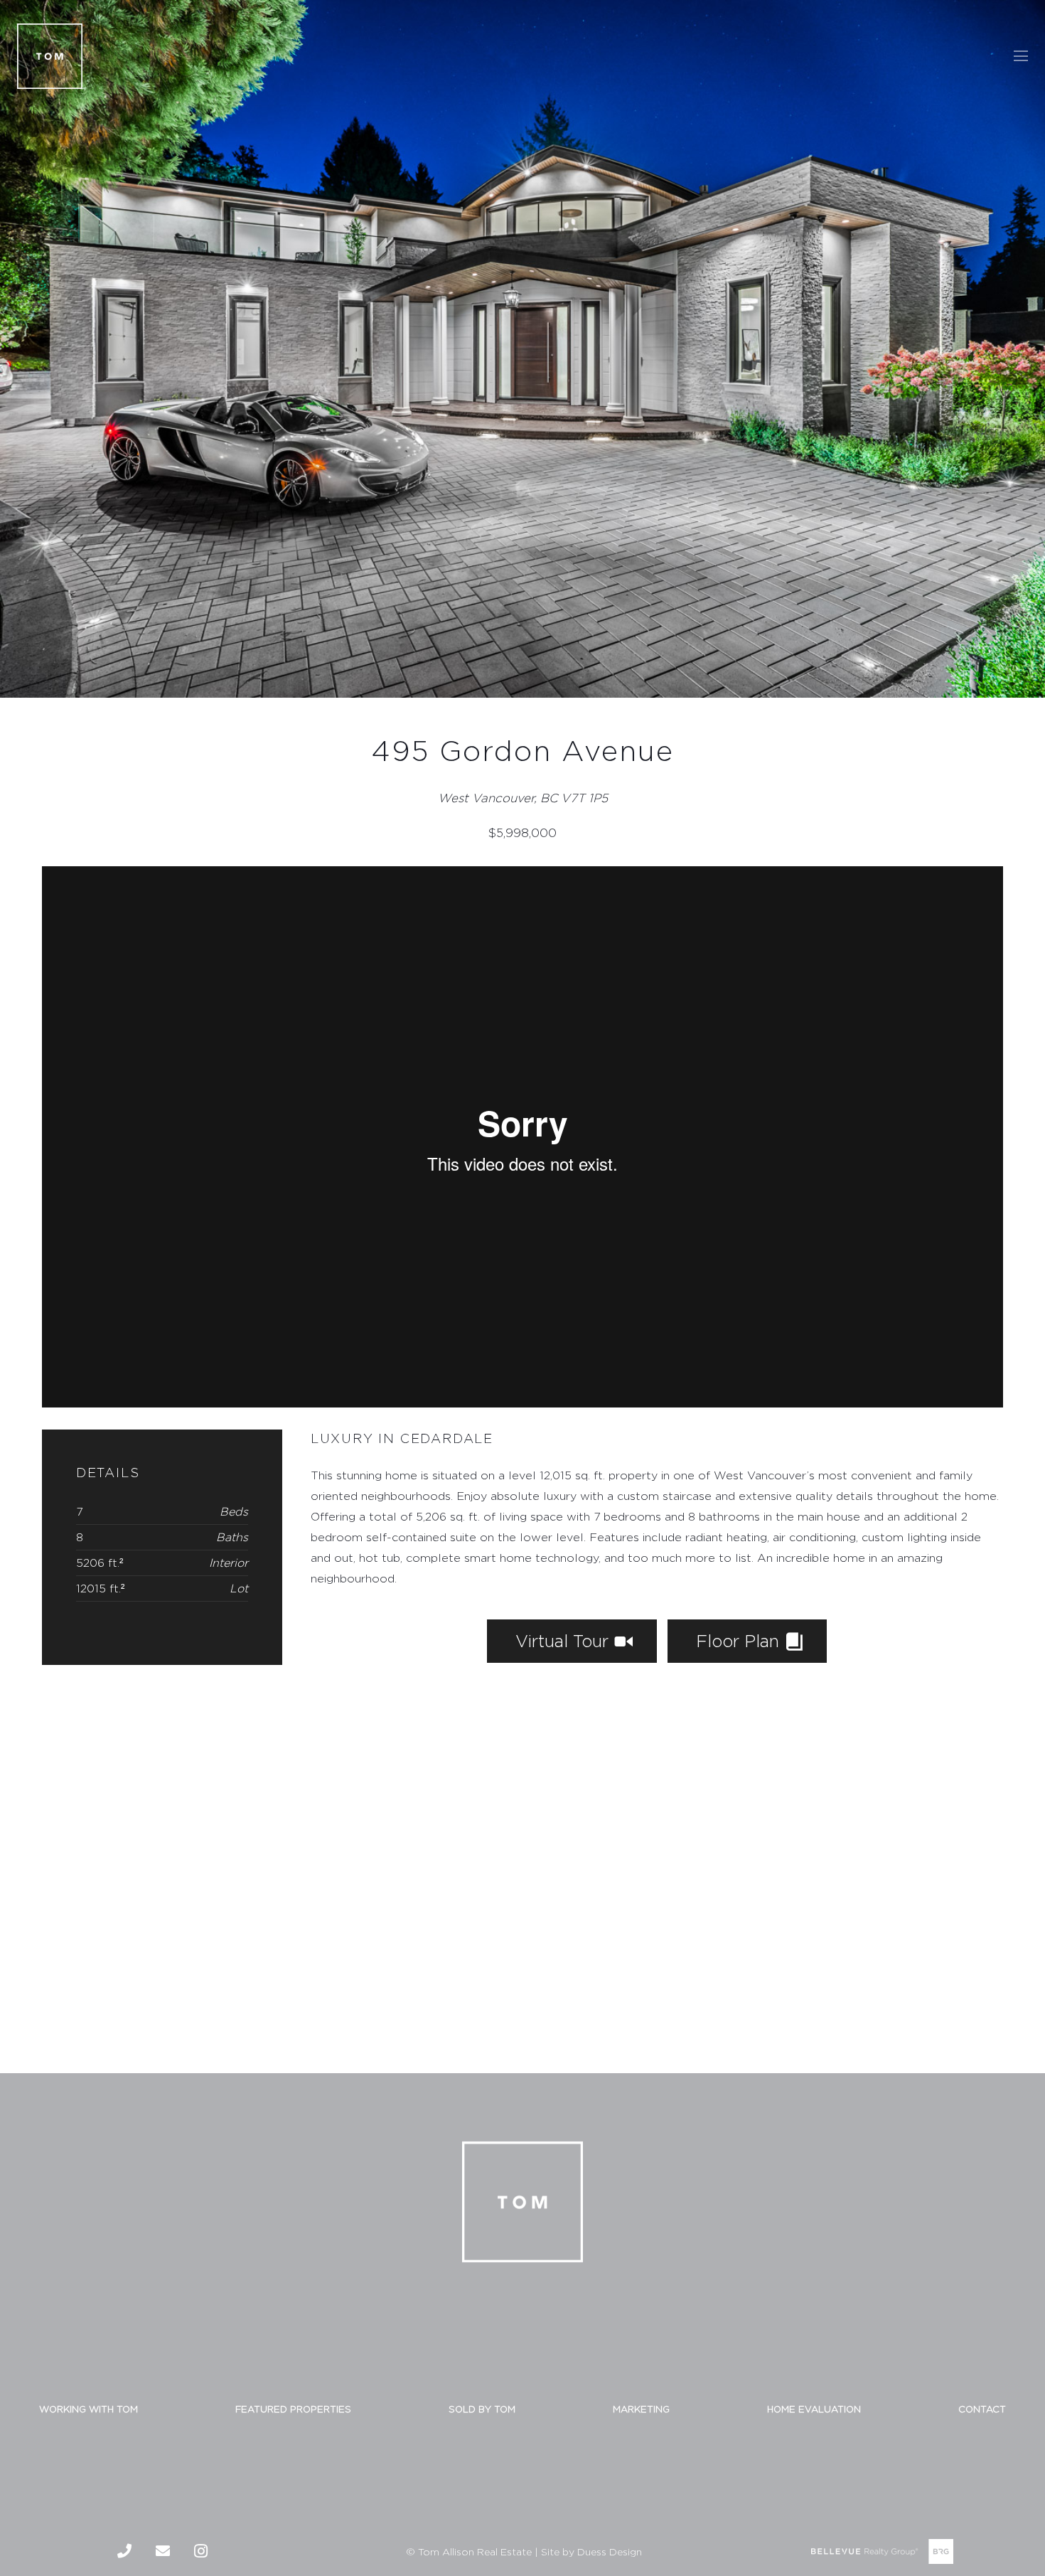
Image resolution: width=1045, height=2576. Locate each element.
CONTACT (982, 2409)
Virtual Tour (564, 1641)
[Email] (163, 2551)
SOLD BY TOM (482, 2409)
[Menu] (1021, 56)
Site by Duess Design (591, 2551)
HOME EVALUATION (814, 2409)
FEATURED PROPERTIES (293, 2409)
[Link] (50, 56)
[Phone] (124, 2551)
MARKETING (641, 2409)
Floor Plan (740, 1641)
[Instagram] (201, 2551)
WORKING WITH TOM (89, 2409)
